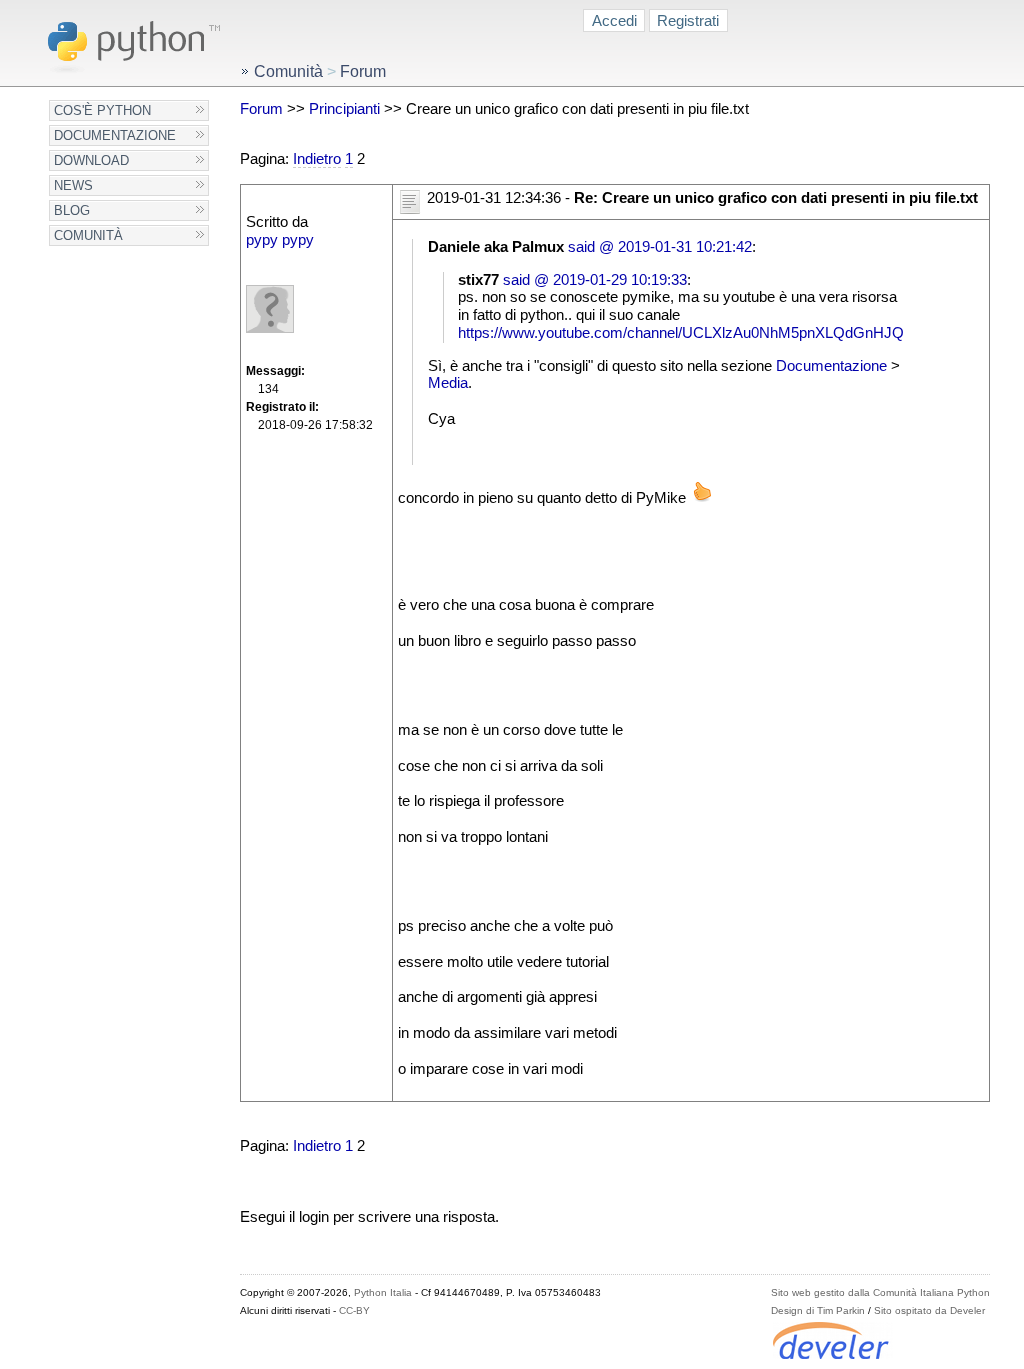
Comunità (88, 235)
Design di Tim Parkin (818, 1310)
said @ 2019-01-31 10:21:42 (660, 247)
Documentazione (115, 135)
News (73, 185)
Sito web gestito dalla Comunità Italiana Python (880, 1292)
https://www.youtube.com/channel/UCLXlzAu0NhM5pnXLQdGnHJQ (681, 333)
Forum (261, 109)
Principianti (344, 109)
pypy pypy (280, 240)
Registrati (688, 20)
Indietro (317, 159)
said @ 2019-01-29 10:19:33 (595, 280)
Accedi (614, 20)
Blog (72, 210)
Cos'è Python (102, 110)
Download (91, 160)
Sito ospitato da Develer (929, 1310)
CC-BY (354, 1310)
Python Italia (383, 1292)
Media (448, 383)
